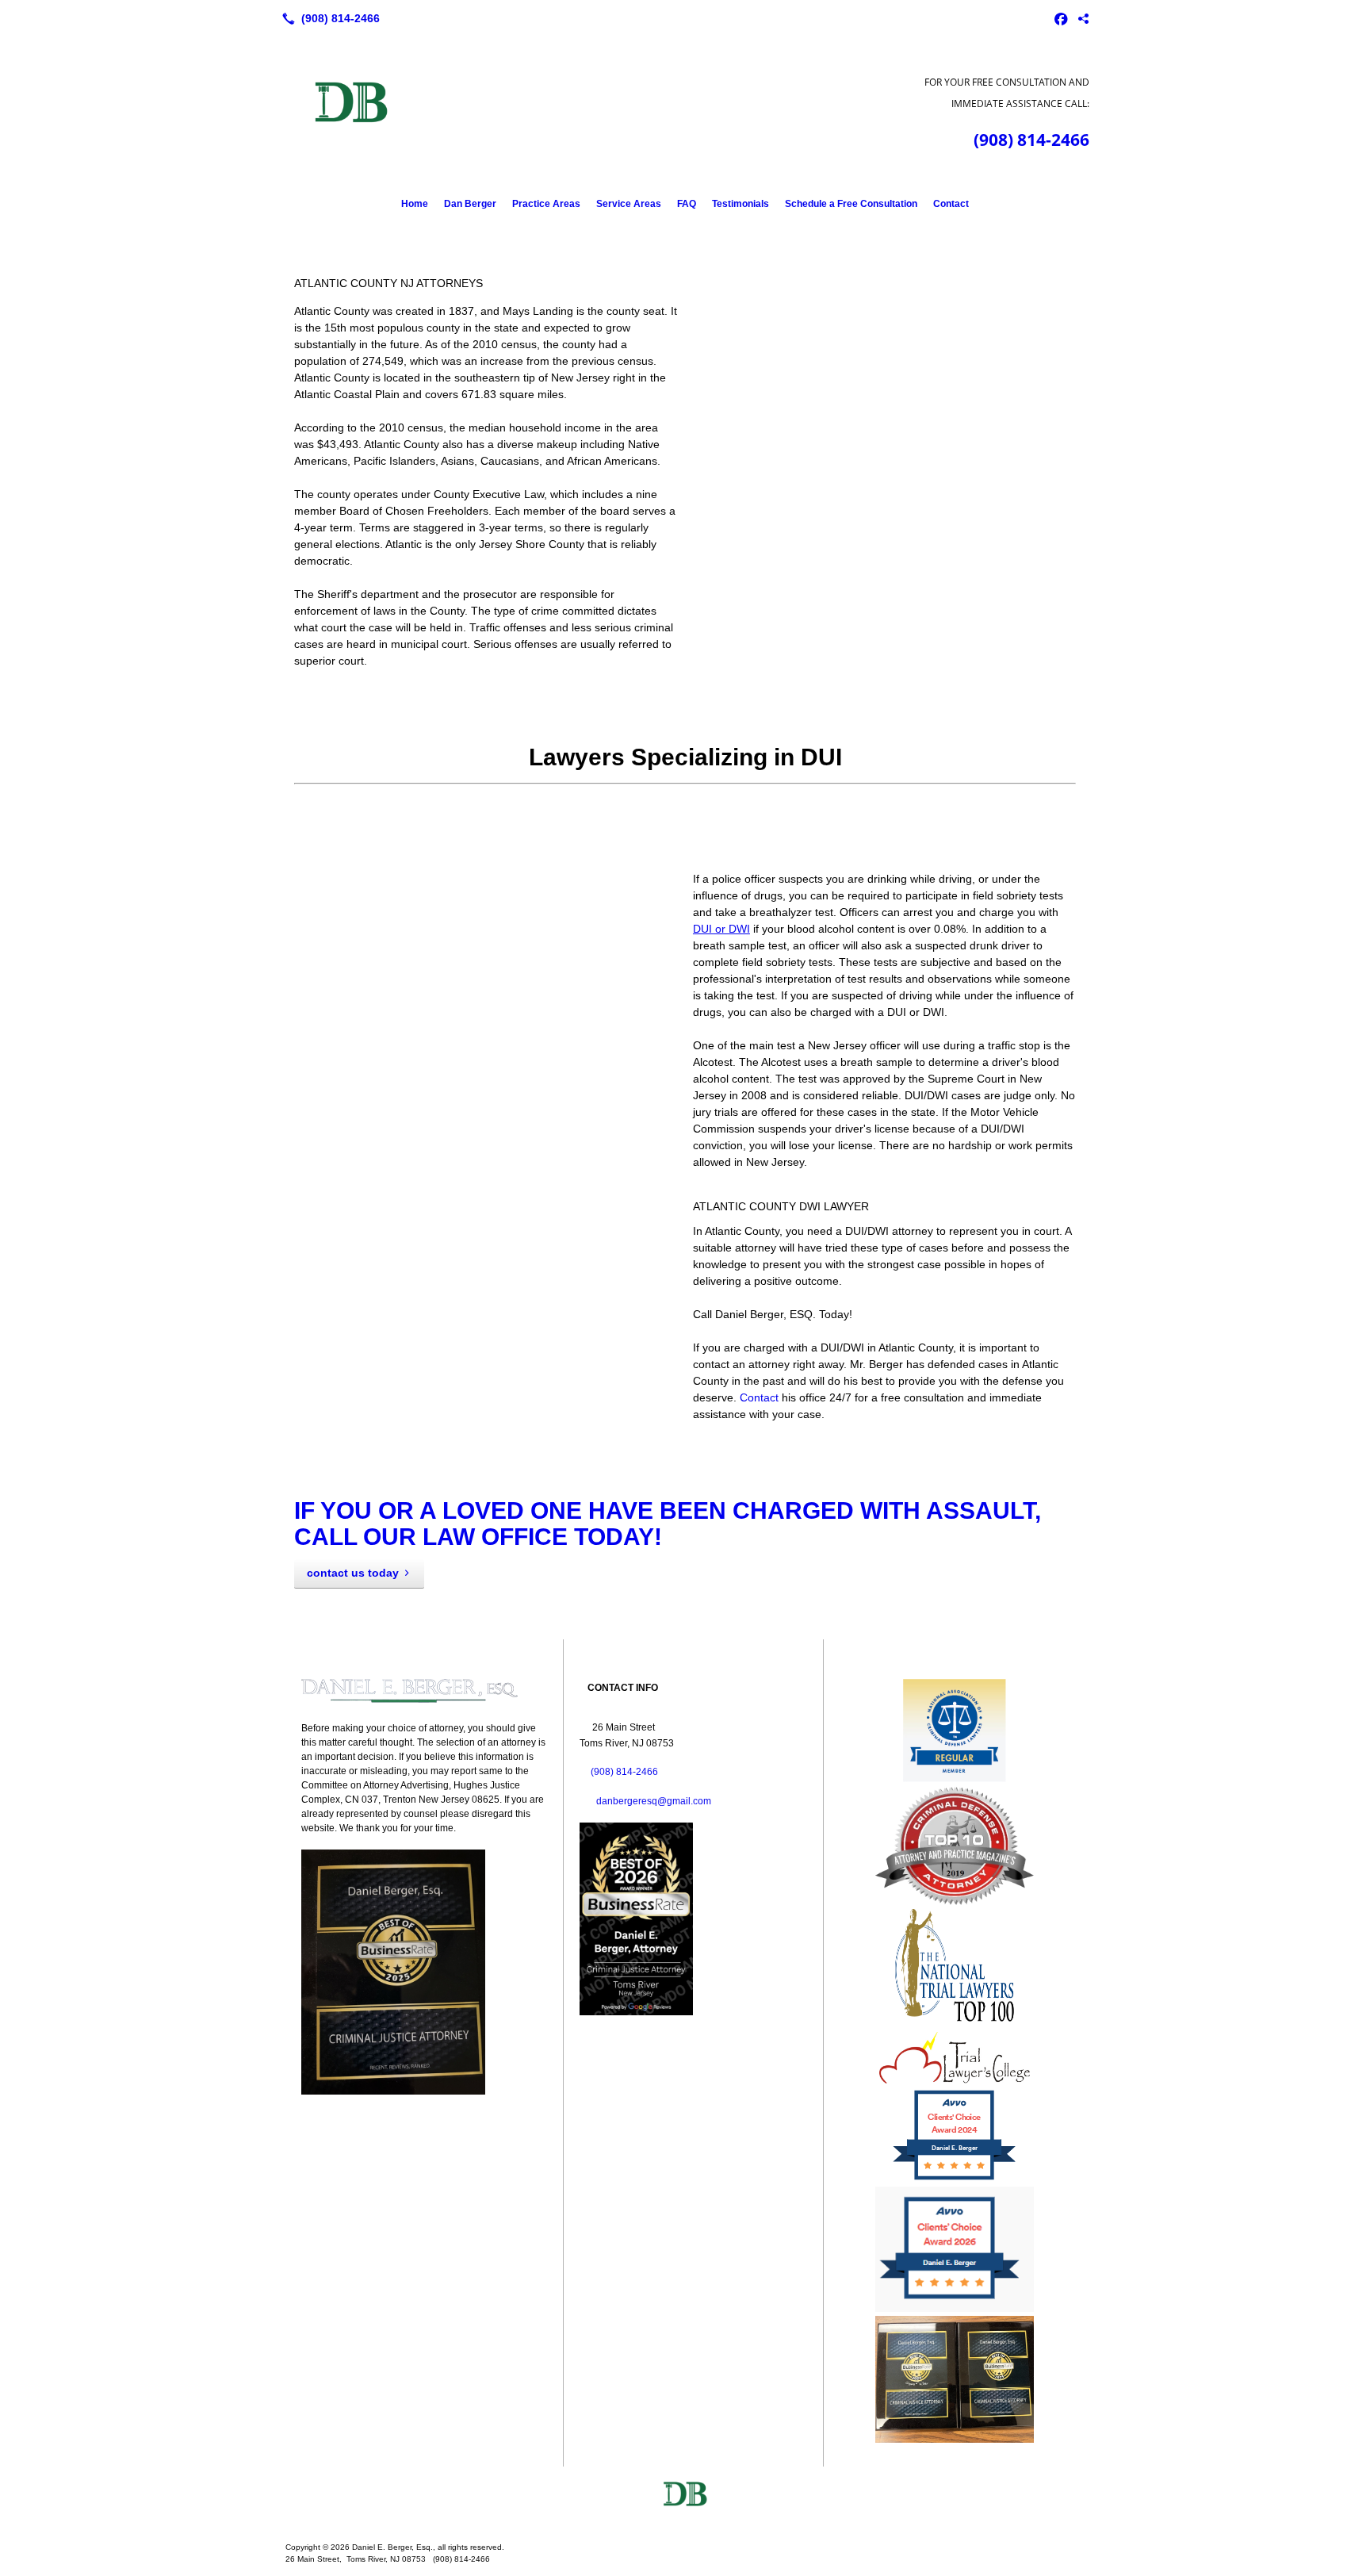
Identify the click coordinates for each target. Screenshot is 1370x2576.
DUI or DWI (721, 929)
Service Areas (629, 204)
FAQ (687, 204)
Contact (951, 204)
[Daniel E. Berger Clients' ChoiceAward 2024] (954, 2179)
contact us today (353, 1573)
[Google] (1083, 18)
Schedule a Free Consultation (851, 204)
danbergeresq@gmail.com (654, 1801)
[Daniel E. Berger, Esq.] (685, 2498)
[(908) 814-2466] (328, 18)
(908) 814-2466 (1031, 140)
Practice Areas (546, 204)
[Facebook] (1061, 18)
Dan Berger (470, 204)
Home (415, 204)
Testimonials (740, 204)
